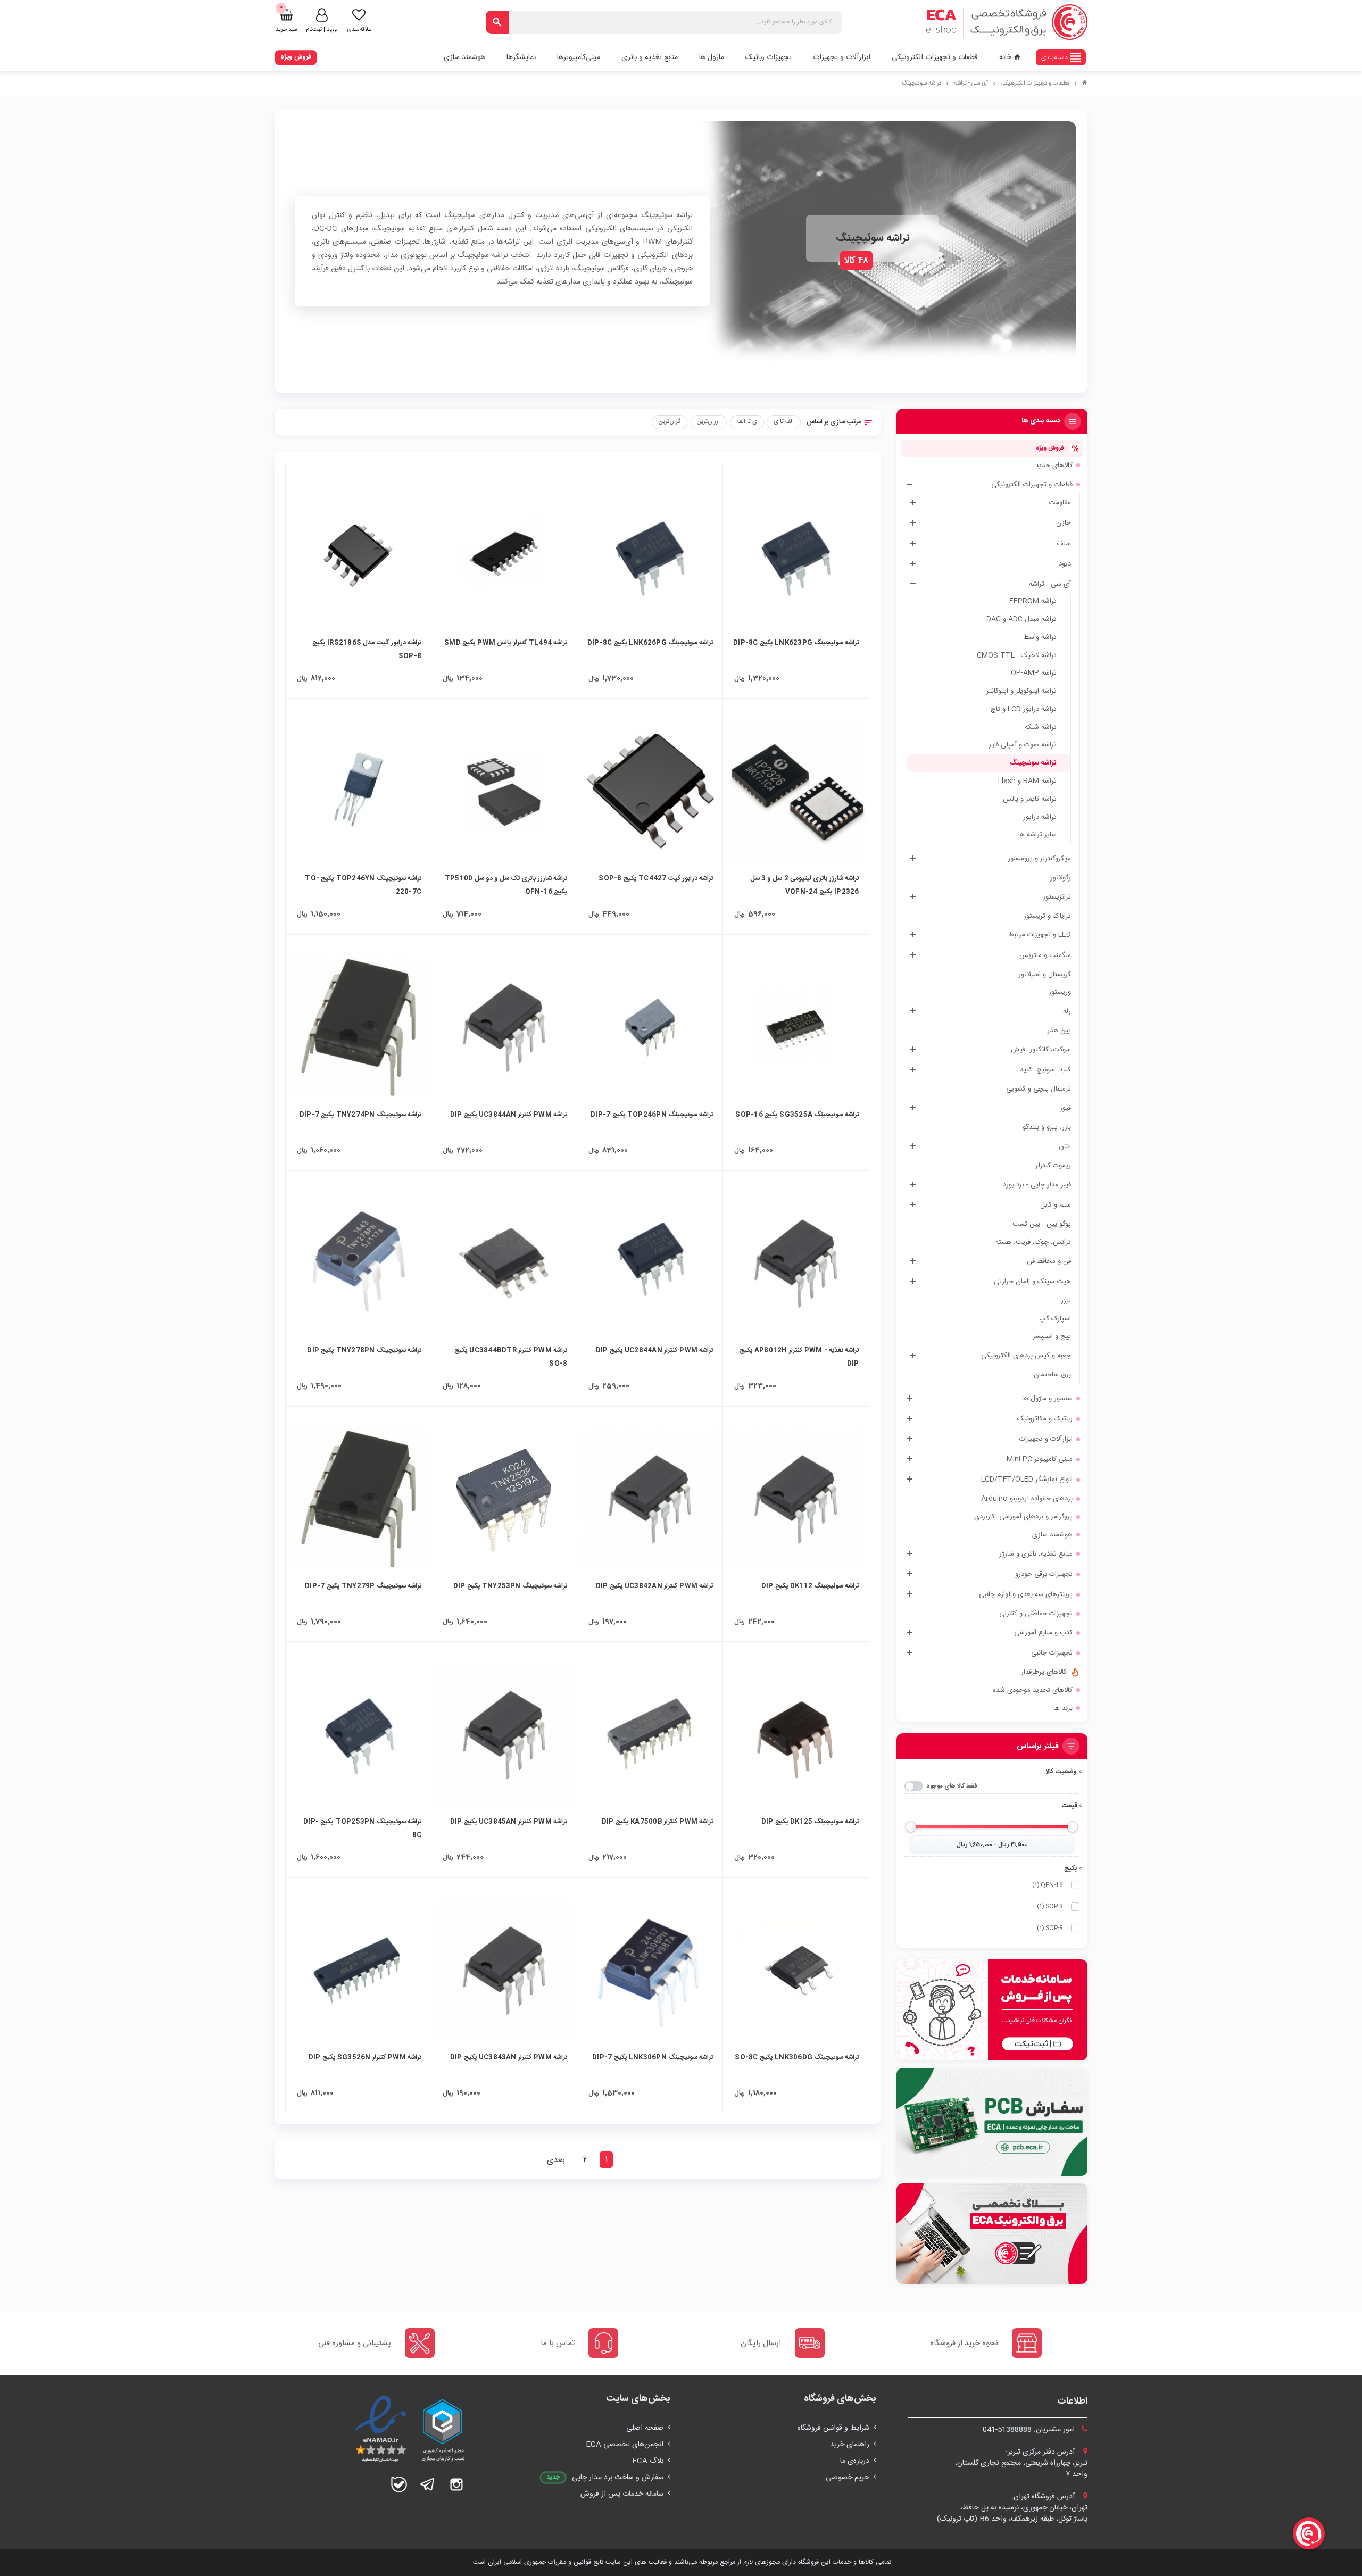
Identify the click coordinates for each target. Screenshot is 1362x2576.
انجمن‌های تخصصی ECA (625, 2445)
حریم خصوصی (848, 2478)
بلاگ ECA (648, 2461)
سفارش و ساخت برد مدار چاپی (618, 2478)
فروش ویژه (296, 57)
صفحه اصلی (645, 2428)
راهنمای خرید (850, 2445)
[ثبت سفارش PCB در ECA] (992, 2122)
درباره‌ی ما (855, 2461)
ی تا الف (747, 422)
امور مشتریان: (1030, 2430)
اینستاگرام (456, 2484)
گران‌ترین (670, 422)
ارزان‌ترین (708, 422)
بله (399, 2484)
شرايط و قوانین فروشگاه (833, 2428)
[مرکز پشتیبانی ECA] (992, 2010)
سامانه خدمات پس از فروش (622, 2494)
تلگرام (428, 2484)
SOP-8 (1050, 1906)
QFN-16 (1048, 1885)
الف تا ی (784, 422)
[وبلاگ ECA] (992, 2234)
